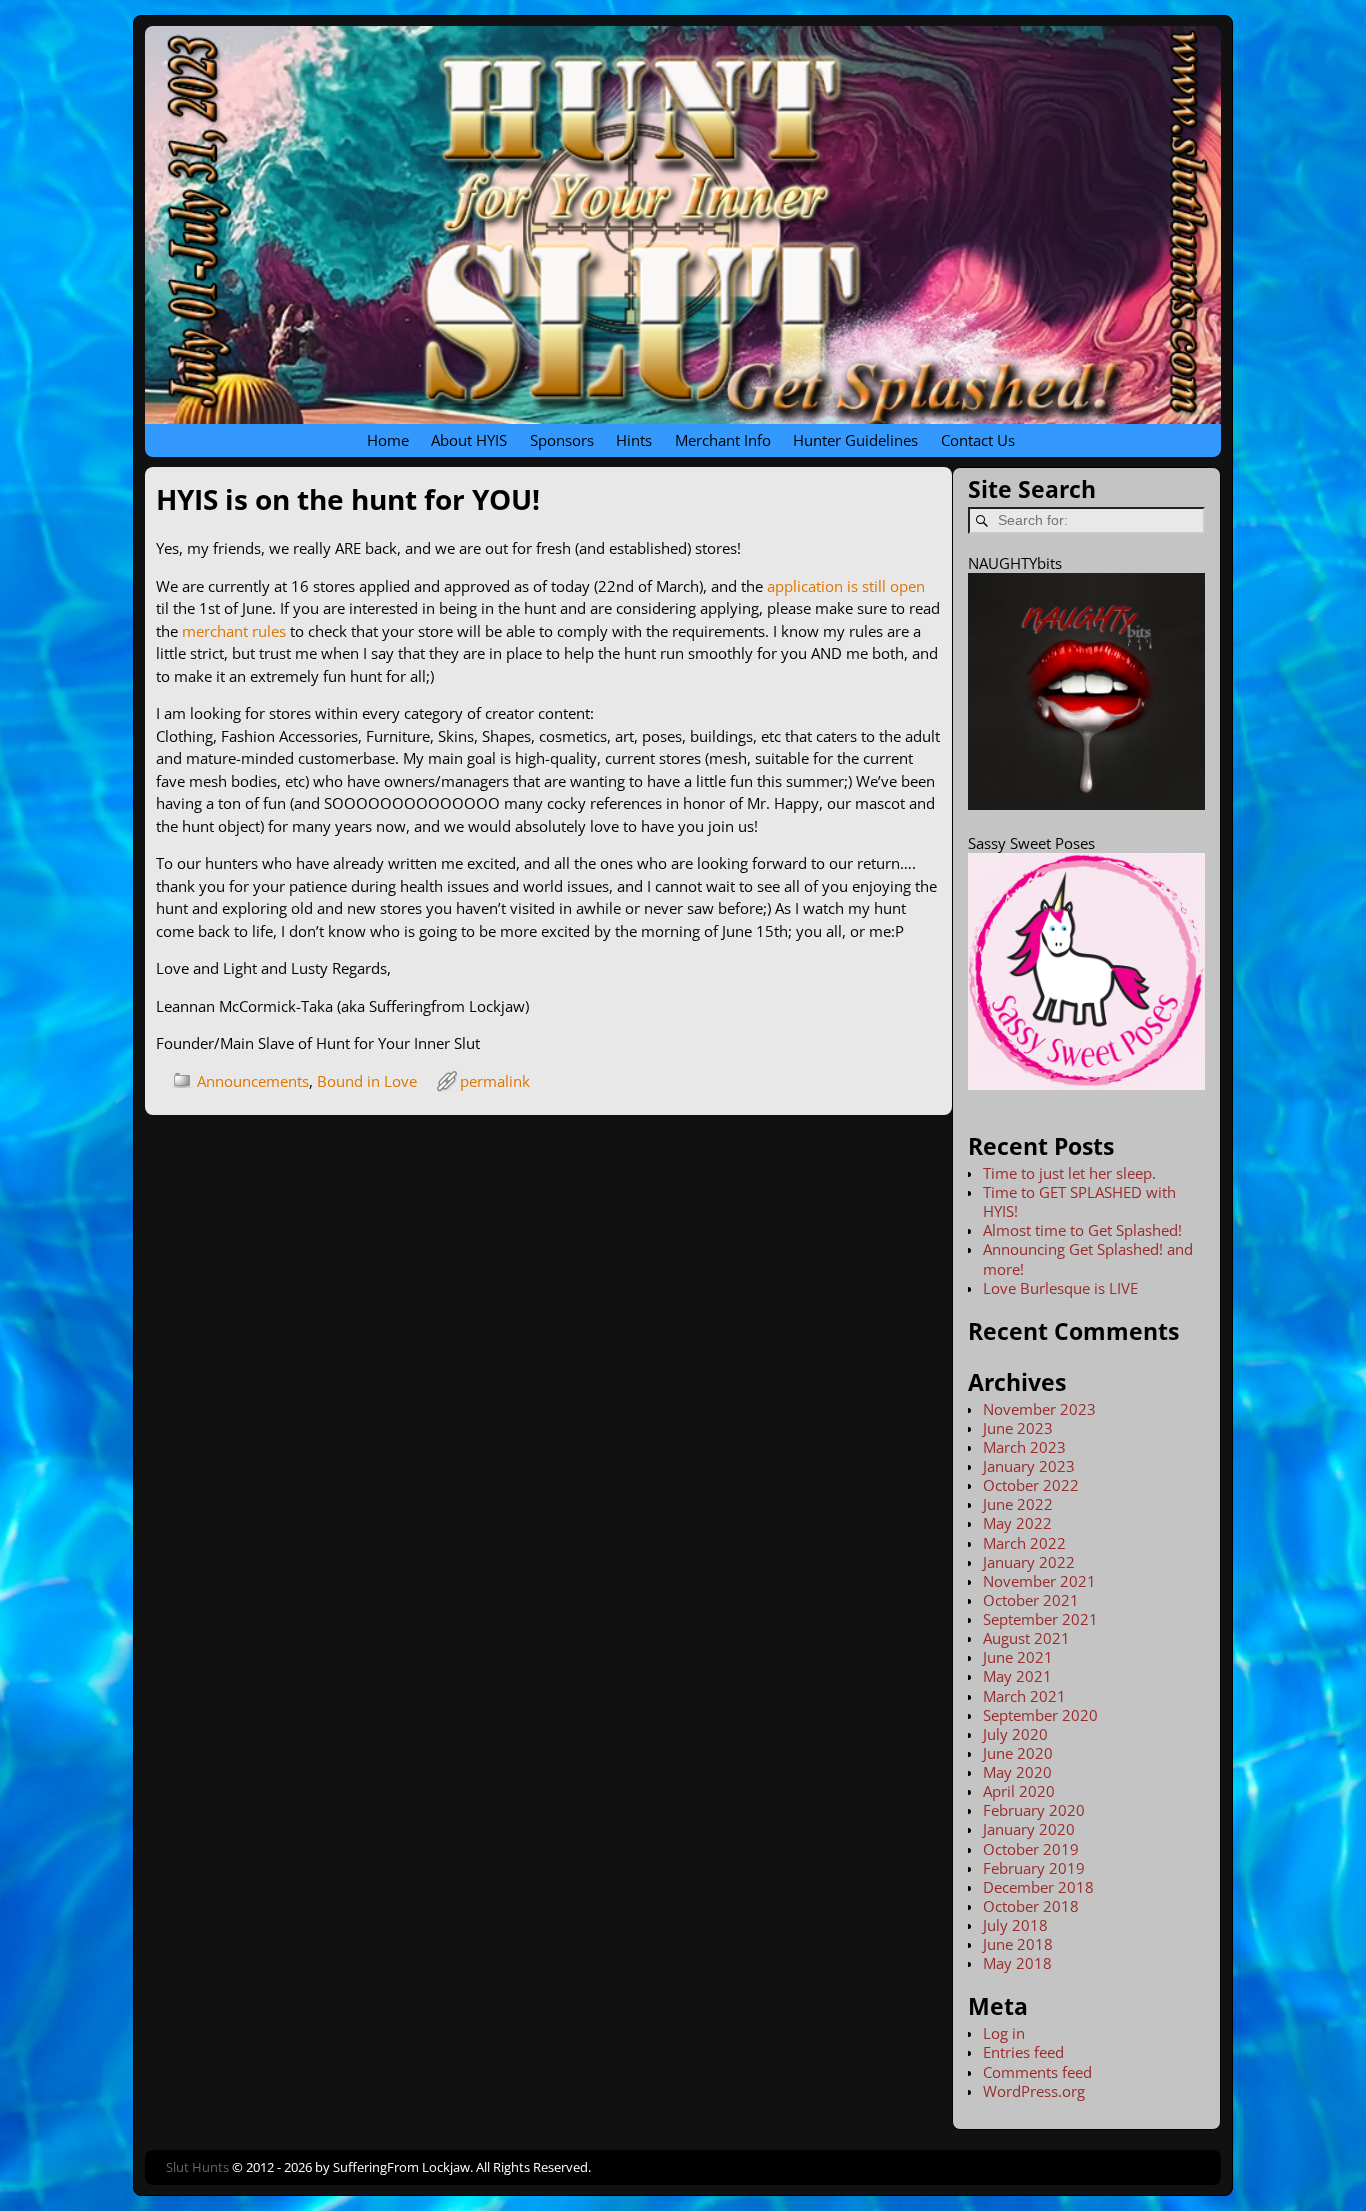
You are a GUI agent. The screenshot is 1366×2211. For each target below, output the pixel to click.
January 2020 (1029, 1829)
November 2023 (1039, 1409)
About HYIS (469, 440)
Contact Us (978, 440)
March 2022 (1024, 1543)
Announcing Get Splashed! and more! (1088, 1258)
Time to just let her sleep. (1069, 1173)
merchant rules (234, 631)
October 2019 (1031, 1849)
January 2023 (1029, 1466)
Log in (1004, 2033)
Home (388, 440)
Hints (634, 440)
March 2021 (1024, 1696)
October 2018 (1031, 1906)
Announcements (253, 1081)
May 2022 (1017, 1523)
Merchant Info (723, 440)
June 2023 (1018, 1428)
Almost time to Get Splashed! (1082, 1230)
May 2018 (1017, 1963)
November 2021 (1039, 1581)
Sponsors (562, 440)
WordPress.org (1034, 2091)
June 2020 (1018, 1753)
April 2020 (1019, 1791)
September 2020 (1040, 1715)
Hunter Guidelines (855, 440)
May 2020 (1017, 1772)
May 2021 (1017, 1676)
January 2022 (1029, 1562)
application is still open (846, 586)
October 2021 (1031, 1600)
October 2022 (1031, 1485)
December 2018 (1038, 1887)
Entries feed (1023, 2052)
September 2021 (1040, 1619)
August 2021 (1026, 1638)
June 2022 (1018, 1504)
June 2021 (1018, 1657)
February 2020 (1034, 1810)
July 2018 (1015, 1925)
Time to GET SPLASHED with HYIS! (1079, 1201)
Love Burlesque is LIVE (1060, 1288)
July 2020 (1015, 1734)
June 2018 (1018, 1944)
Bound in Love (367, 1081)
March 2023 (1024, 1447)
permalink (495, 1081)
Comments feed (1037, 2072)
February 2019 (1034, 1868)
